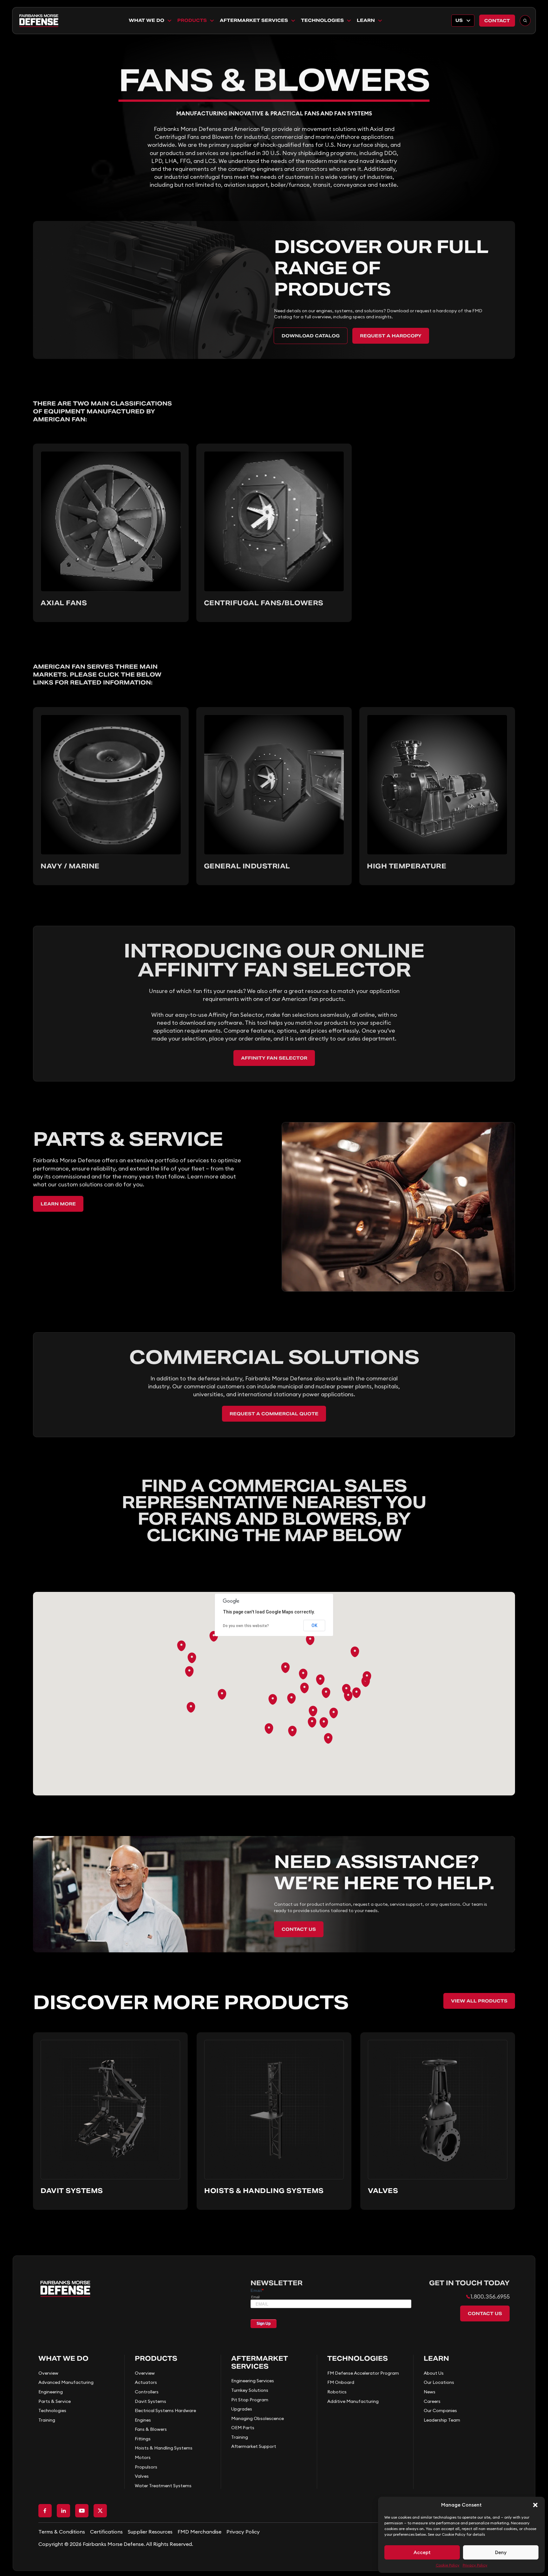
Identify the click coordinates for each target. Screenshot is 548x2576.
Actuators (146, 2382)
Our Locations (439, 2382)
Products (192, 20)
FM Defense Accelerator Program (363, 2373)
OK (314, 1625)
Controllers (147, 2392)
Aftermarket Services (254, 20)
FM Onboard (341, 2382)
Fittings (143, 2439)
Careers (432, 2401)
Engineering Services (253, 2381)
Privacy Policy (475, 2565)
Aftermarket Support (254, 2446)
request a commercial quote (274, 1414)
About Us (434, 2373)
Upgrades (242, 2409)
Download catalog (311, 336)
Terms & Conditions (62, 2532)
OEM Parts (243, 2428)
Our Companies (440, 2411)
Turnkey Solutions (250, 2390)
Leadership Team (442, 2420)
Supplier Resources (150, 2532)
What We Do (147, 20)
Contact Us (299, 1929)
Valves (142, 2476)
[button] (535, 2505)
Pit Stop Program (250, 2400)
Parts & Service (55, 2401)
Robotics (337, 2392)
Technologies (322, 20)
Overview (48, 2373)
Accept (422, 2552)
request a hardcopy (391, 336)
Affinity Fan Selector (274, 1058)
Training (47, 2420)
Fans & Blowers (151, 2429)
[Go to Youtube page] (82, 2511)
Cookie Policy (448, 2565)
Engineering (51, 2392)
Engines (143, 2420)
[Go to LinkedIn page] (63, 2511)
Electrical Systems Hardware (165, 2411)
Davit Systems (150, 2401)
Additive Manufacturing (353, 2401)
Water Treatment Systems (163, 2486)
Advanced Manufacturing (66, 2382)
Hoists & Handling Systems (164, 2448)
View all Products (479, 2001)
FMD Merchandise (199, 2532)
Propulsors (146, 2467)
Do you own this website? (246, 1626)
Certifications (106, 2532)
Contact (497, 21)
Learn (366, 20)
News (430, 2392)
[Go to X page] (100, 2511)
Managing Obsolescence (258, 2418)
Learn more (58, 1204)
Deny (501, 2552)
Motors (143, 2457)
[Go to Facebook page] (45, 2511)
